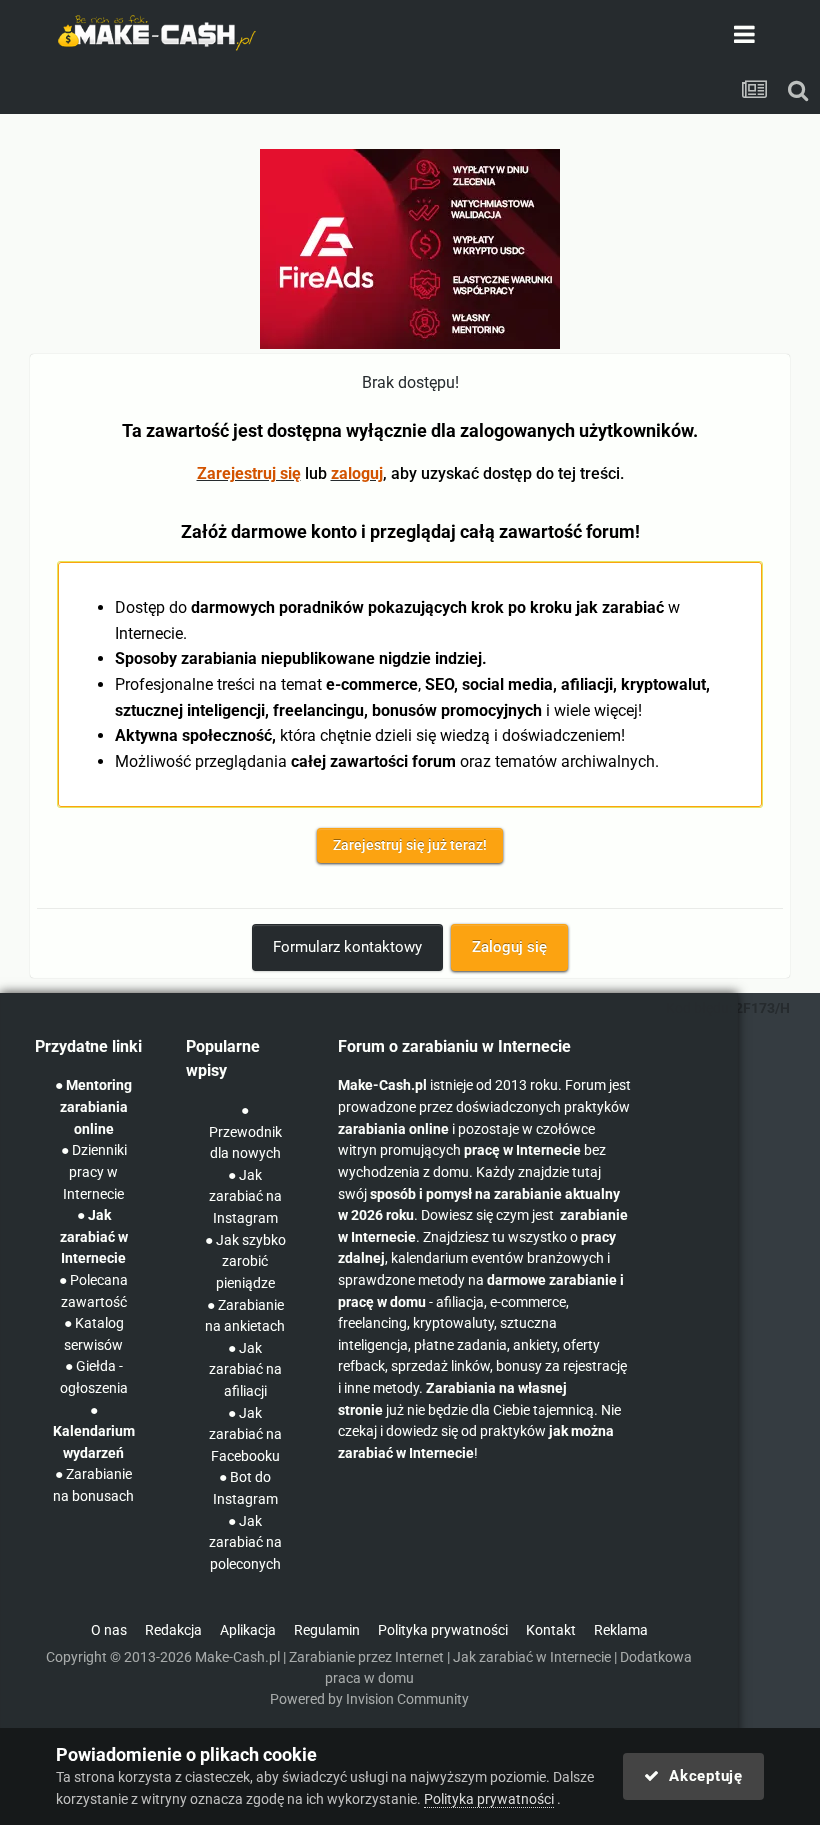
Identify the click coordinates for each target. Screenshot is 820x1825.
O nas (109, 1630)
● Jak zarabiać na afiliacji (245, 1370)
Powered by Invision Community (369, 1699)
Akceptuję (701, 1776)
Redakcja (173, 1630)
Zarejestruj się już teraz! (410, 845)
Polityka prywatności (443, 1630)
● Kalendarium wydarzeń (94, 1432)
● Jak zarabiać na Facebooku (245, 1435)
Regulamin (327, 1630)
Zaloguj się (509, 947)
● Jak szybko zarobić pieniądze (245, 1262)
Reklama (621, 1630)
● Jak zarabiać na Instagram (245, 1197)
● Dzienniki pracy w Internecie (94, 1172)
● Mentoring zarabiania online (93, 1107)
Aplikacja (248, 1630)
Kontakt (551, 1630)
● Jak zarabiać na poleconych (245, 1543)
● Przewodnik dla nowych (245, 1132)
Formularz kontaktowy (347, 947)
